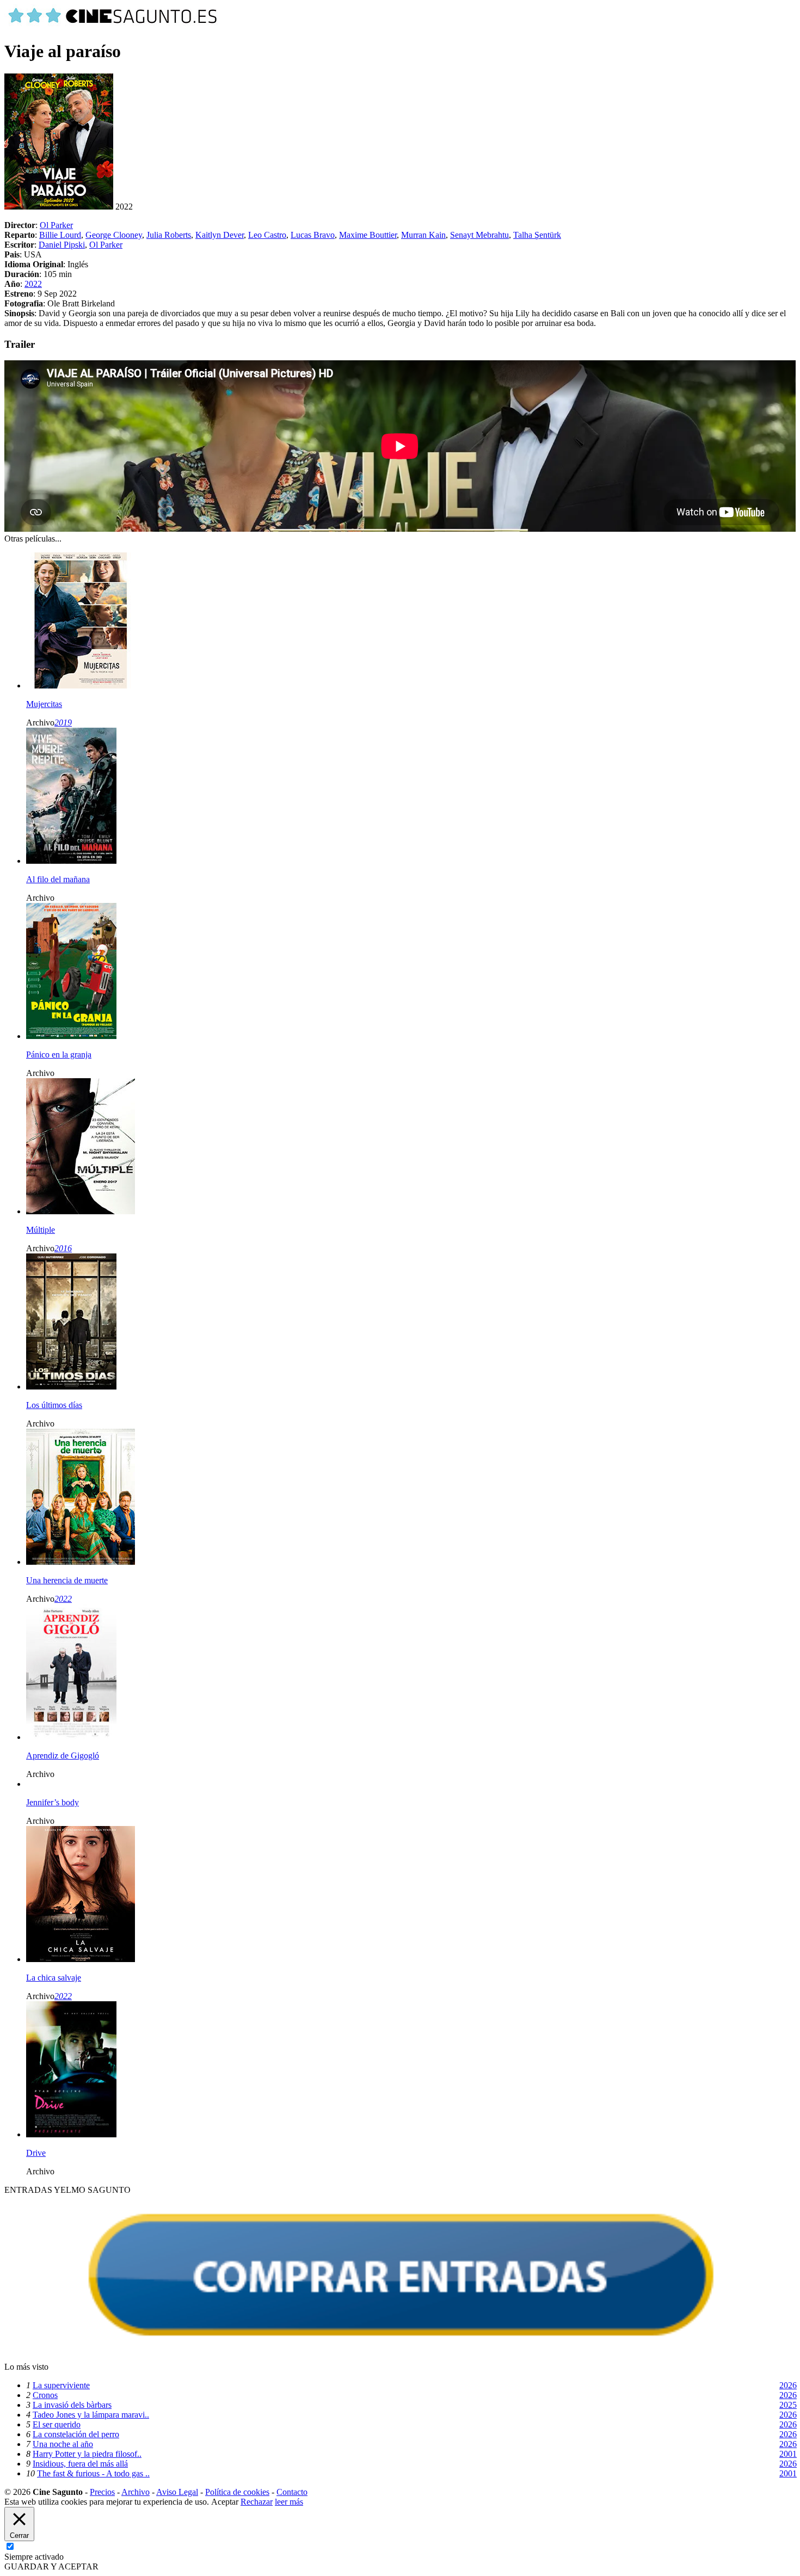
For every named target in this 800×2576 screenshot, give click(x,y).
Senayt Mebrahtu (479, 235)
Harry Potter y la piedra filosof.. (87, 2454)
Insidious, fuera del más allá (80, 2464)
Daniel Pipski (62, 245)
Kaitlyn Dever (220, 235)
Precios (102, 2492)
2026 (788, 2385)
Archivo (136, 2492)
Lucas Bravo (313, 235)
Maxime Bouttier (368, 235)
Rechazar (257, 2502)
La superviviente (61, 2385)
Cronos (45, 2395)
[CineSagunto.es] (113, 25)
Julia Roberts (169, 235)
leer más (289, 2502)
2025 (788, 2405)
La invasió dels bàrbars (72, 2405)
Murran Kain (423, 235)
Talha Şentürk (537, 235)
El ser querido (57, 2424)
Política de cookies (237, 2492)
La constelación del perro (76, 2434)
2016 (63, 1248)
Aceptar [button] (225, 2502)
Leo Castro (267, 235)
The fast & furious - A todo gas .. (93, 2473)
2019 (63, 723)
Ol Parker (56, 225)
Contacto (292, 2492)
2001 (788, 2454)
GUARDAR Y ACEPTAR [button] (51, 2566)
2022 (33, 284)
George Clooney (114, 235)
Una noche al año (63, 2444)
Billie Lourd (60, 235)
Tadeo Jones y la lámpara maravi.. (91, 2415)
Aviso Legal (177, 2492)
